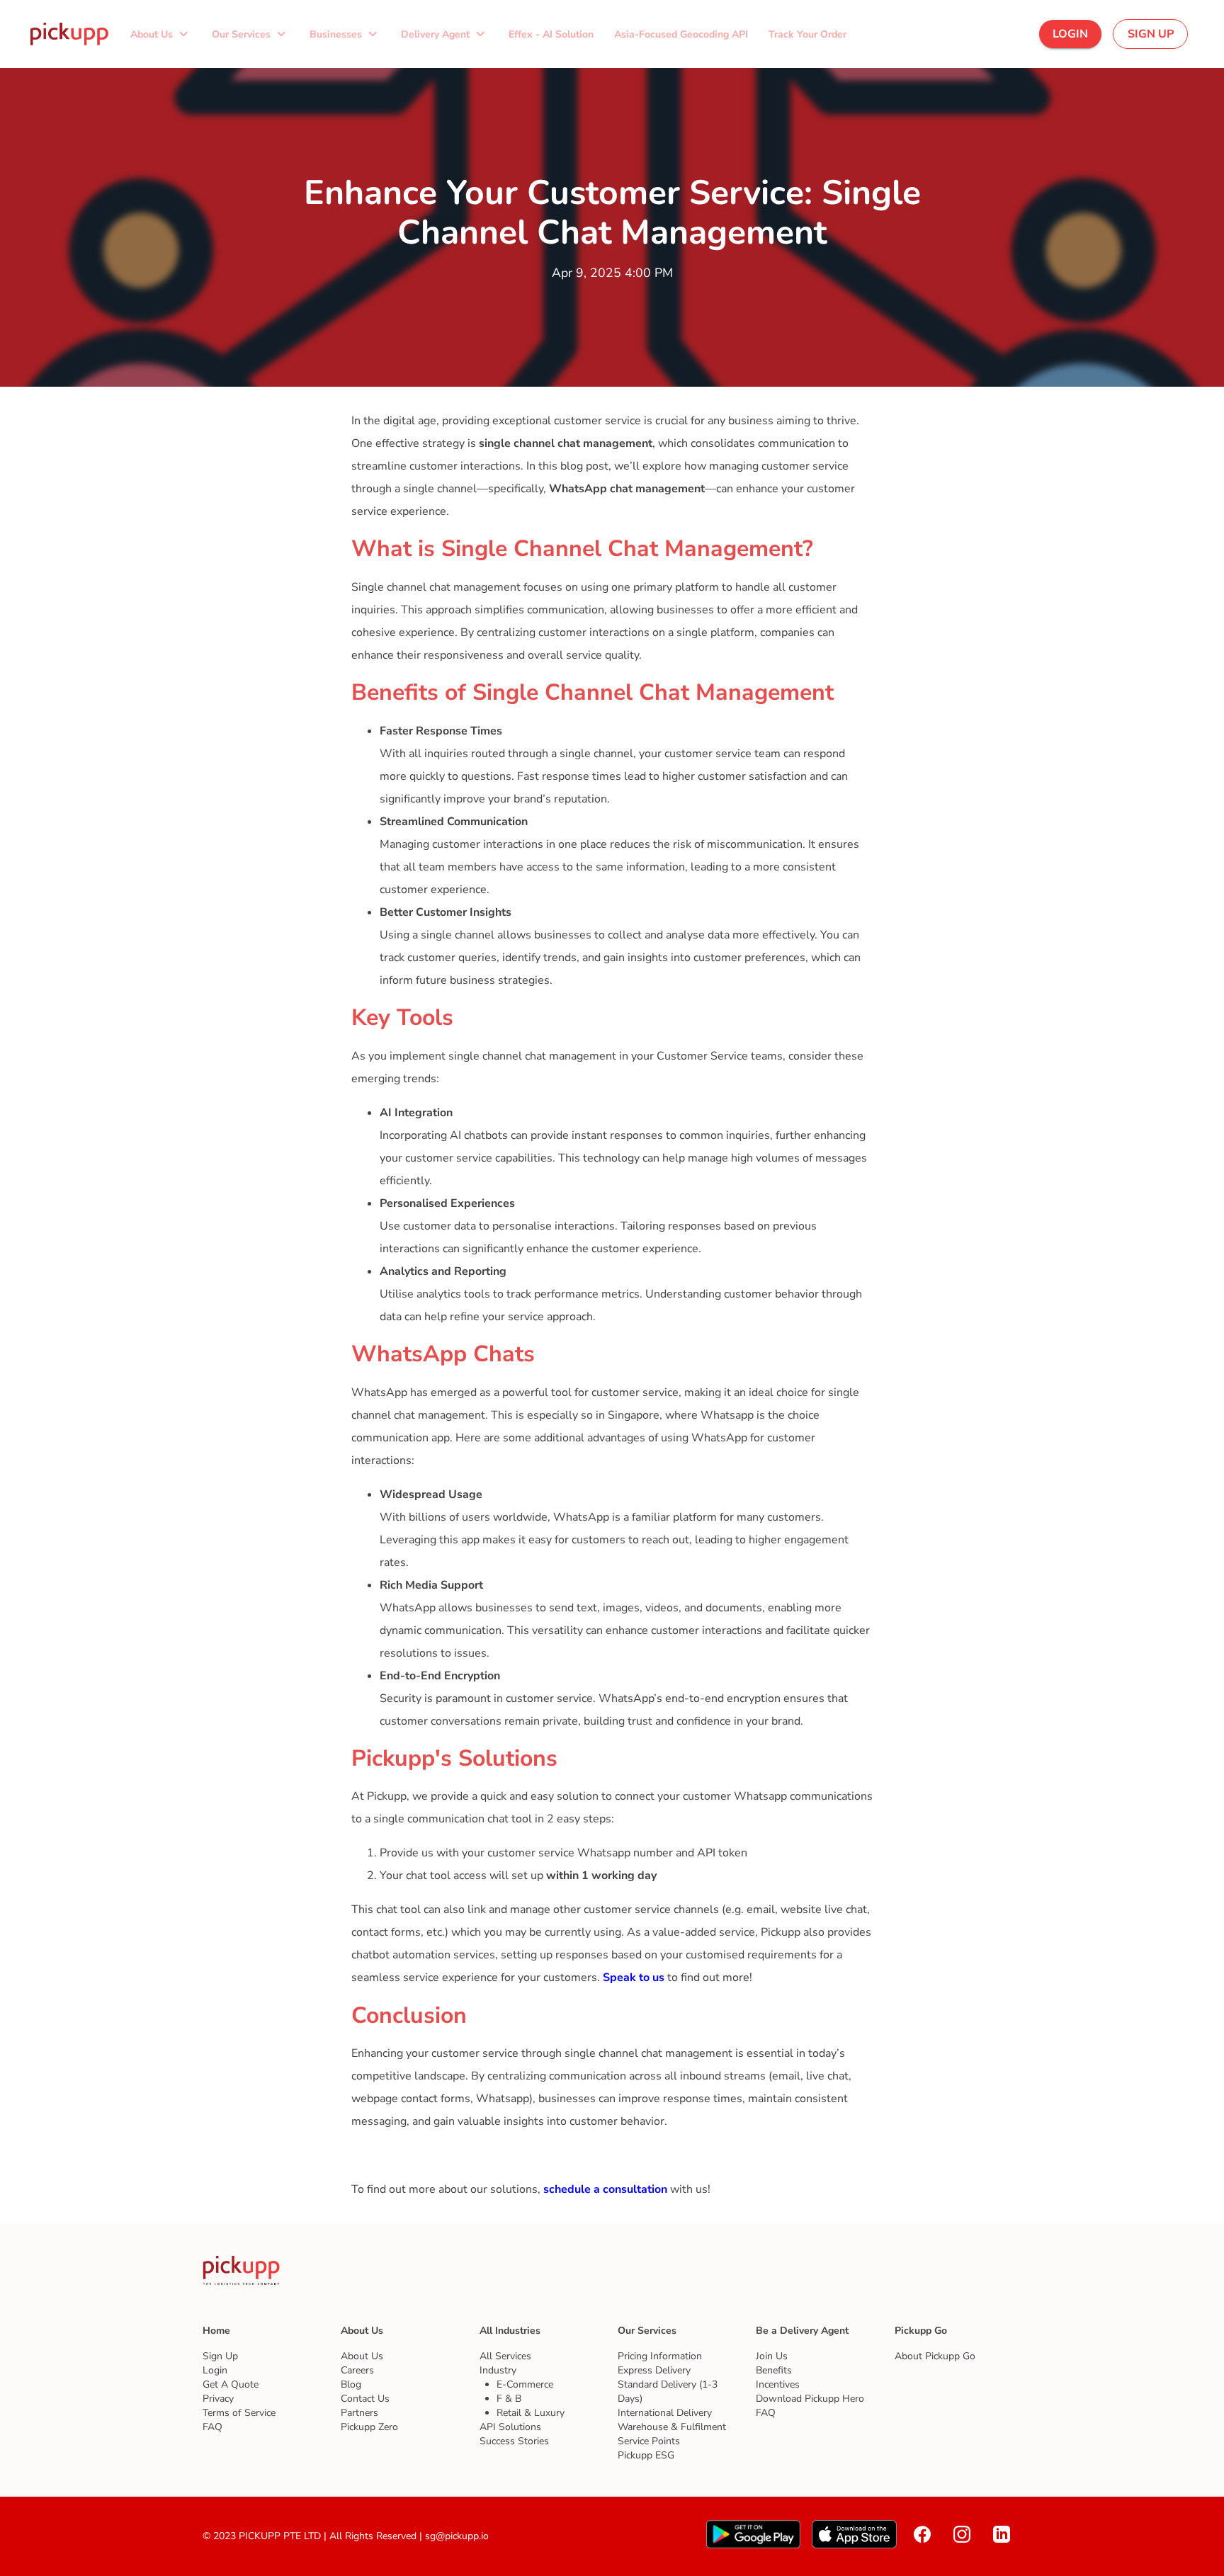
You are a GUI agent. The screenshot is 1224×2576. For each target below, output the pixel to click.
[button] (160, 34)
